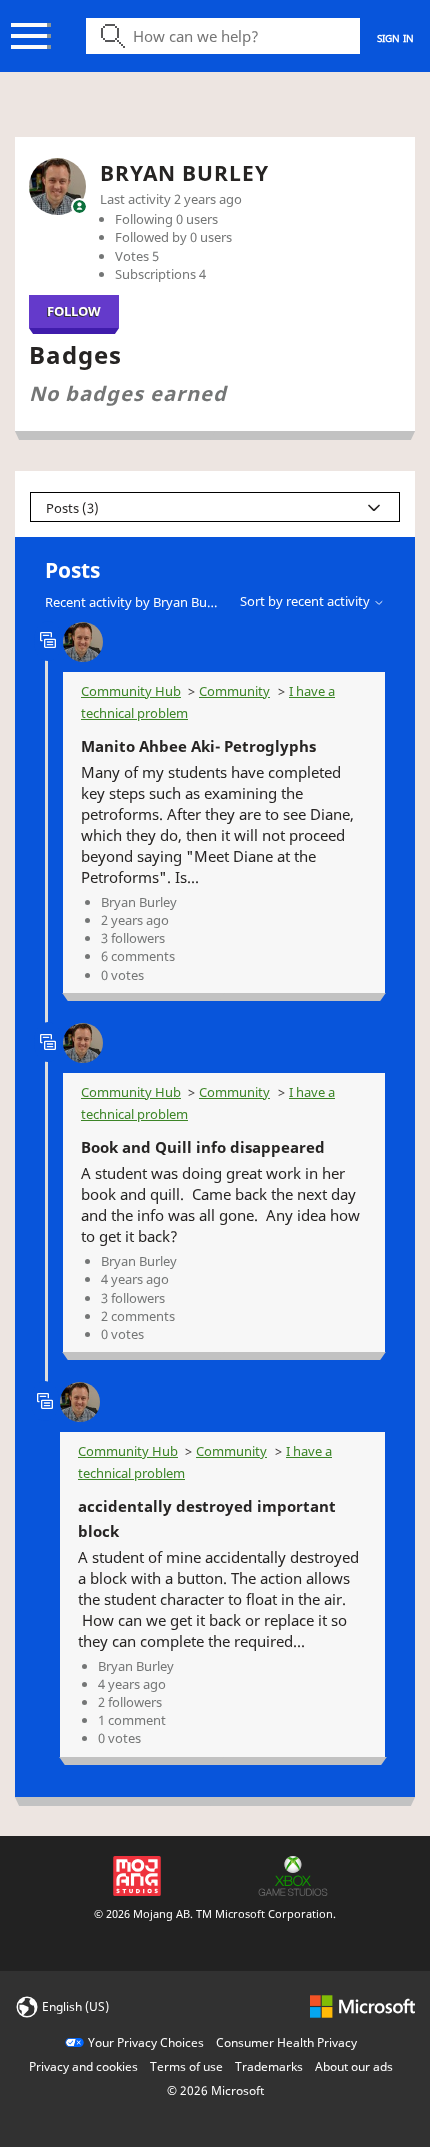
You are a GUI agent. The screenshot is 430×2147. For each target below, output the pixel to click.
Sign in (395, 38)
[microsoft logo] (362, 2005)
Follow (74, 311)
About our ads (354, 2066)
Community (234, 691)
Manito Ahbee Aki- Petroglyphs (198, 746)
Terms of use (186, 2066)
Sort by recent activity (306, 601)
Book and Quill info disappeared (203, 1147)
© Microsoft (215, 2090)
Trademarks (269, 2066)
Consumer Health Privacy (286, 2042)
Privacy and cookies (83, 2066)
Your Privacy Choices (146, 2042)
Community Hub (131, 691)
